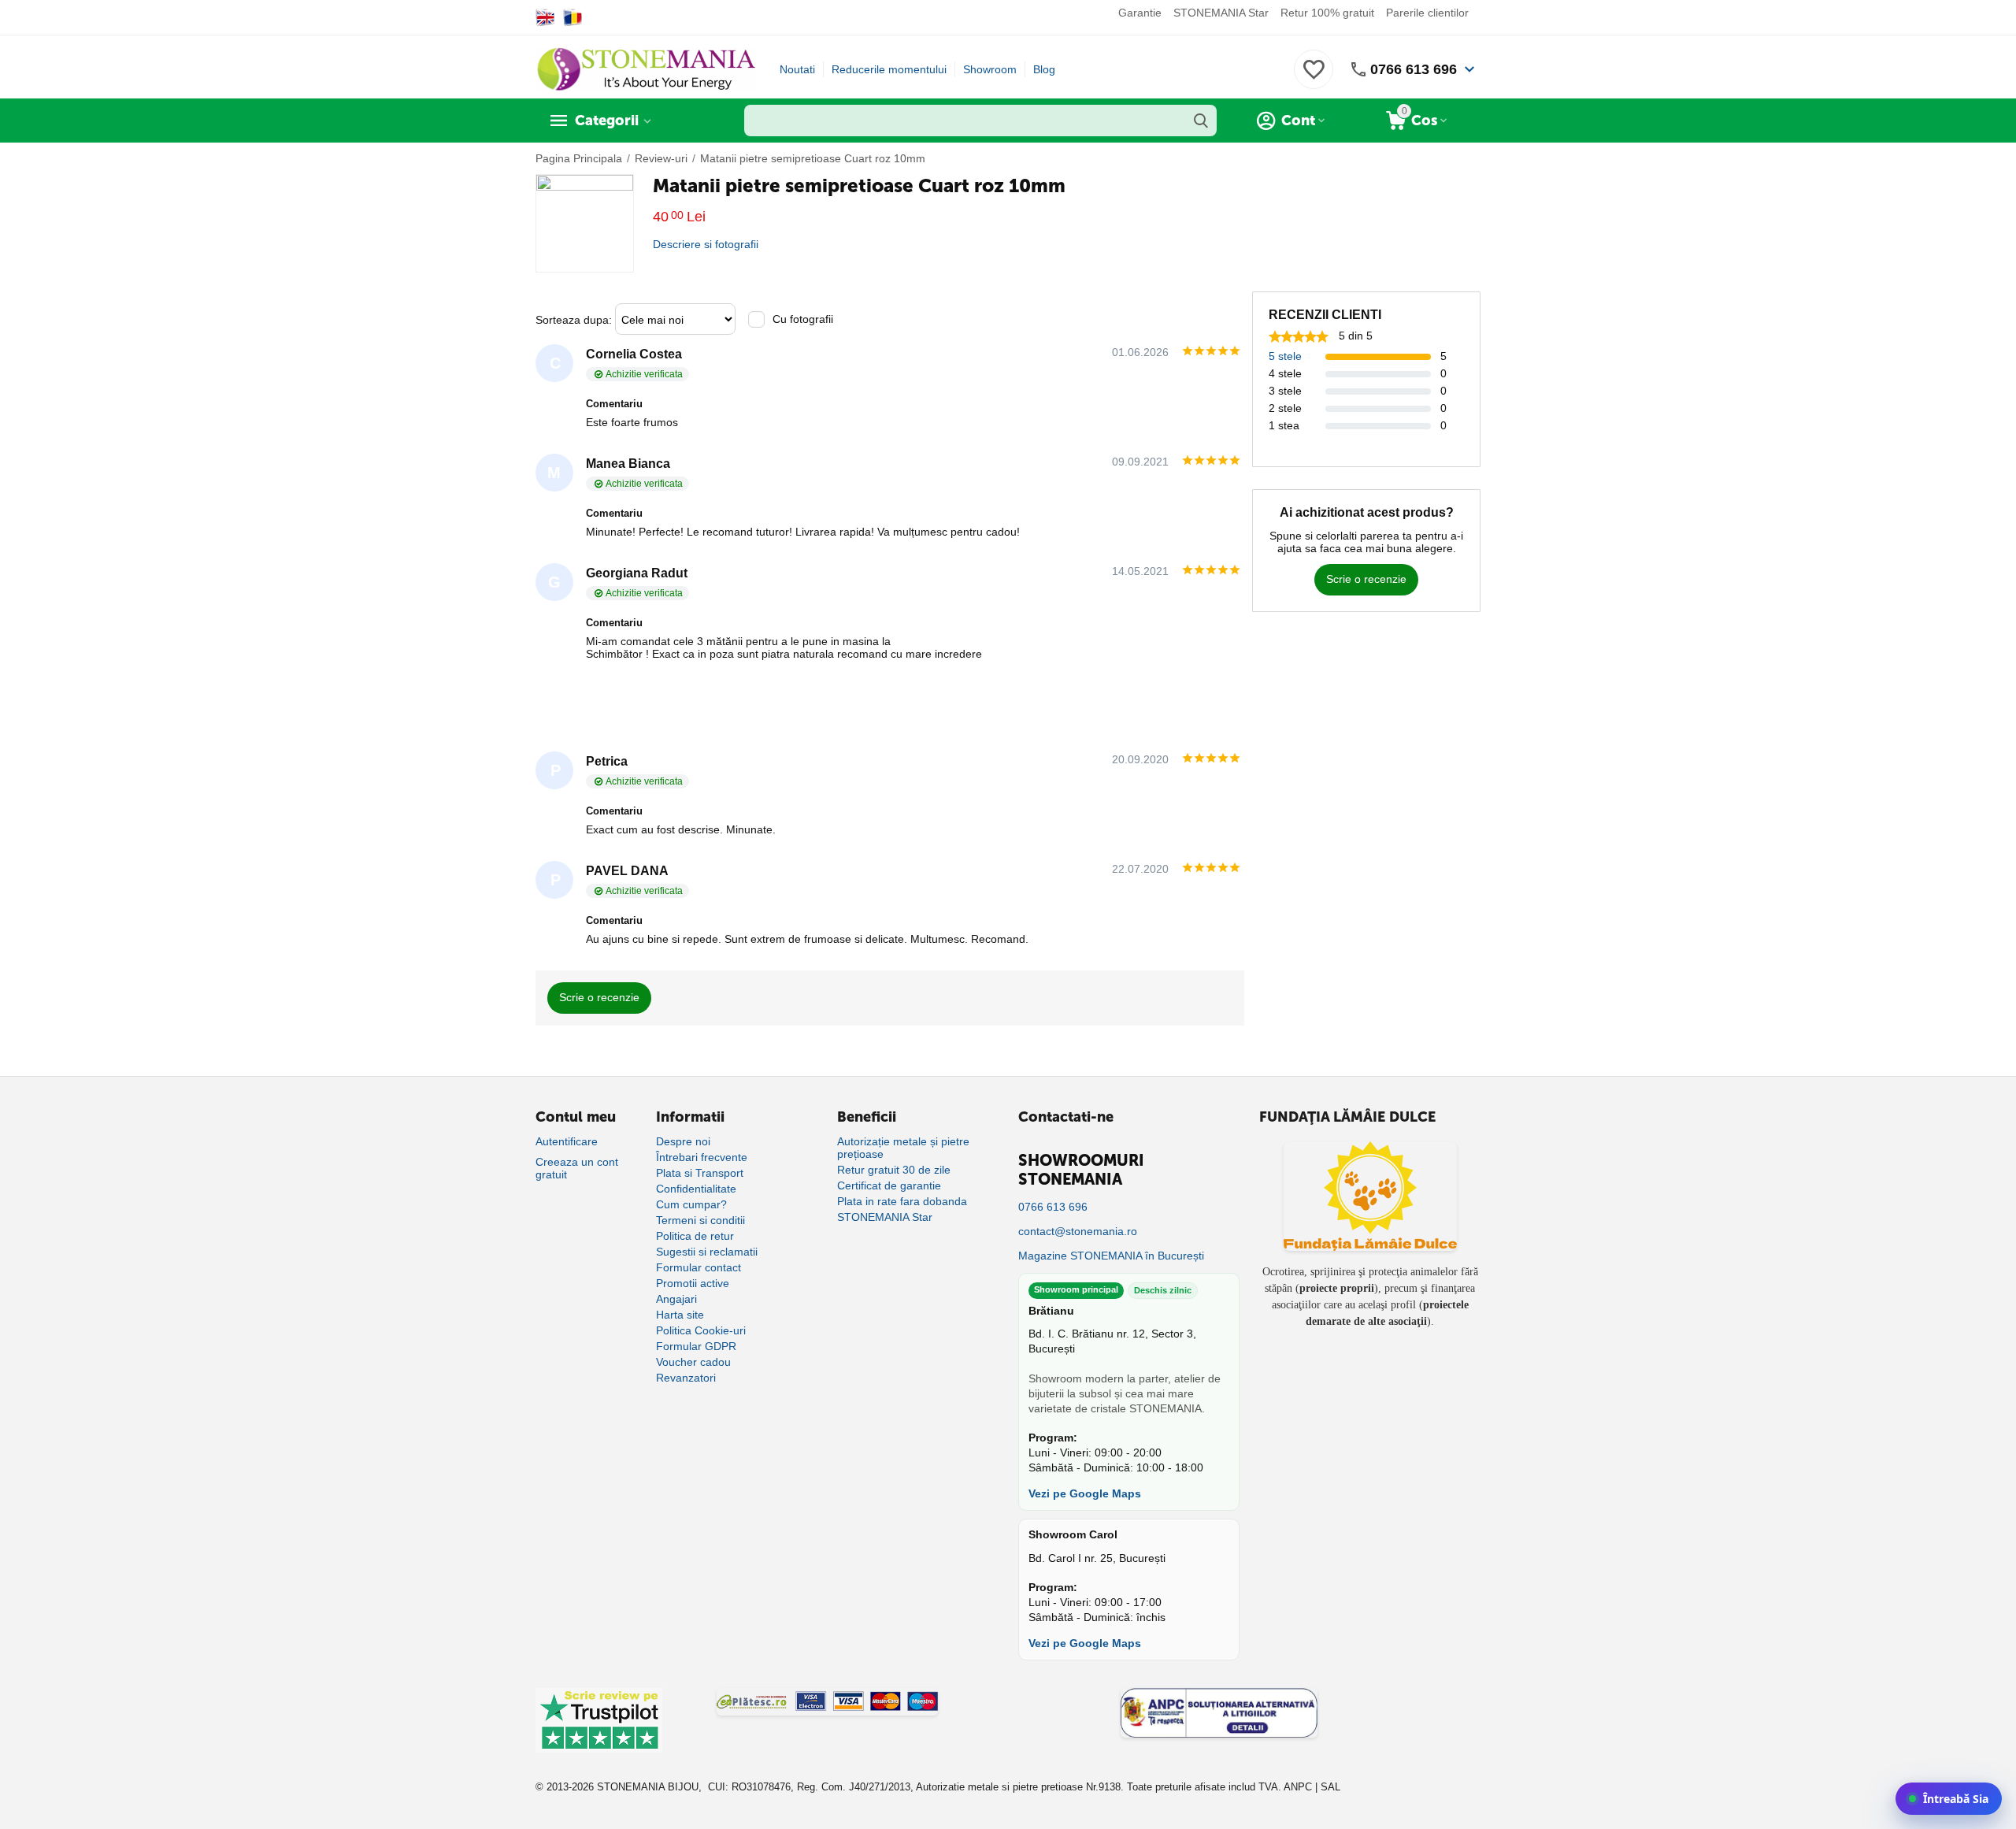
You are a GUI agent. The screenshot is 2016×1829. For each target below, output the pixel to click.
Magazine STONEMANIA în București (1111, 1256)
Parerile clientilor (1427, 13)
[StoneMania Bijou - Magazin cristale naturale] (646, 69)
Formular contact (699, 1267)
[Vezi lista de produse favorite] (1314, 78)
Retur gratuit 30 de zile (894, 1170)
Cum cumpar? (691, 1204)
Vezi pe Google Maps (1085, 1493)
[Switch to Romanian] (573, 17)
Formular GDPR (696, 1346)
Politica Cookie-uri (701, 1330)
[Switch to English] (545, 17)
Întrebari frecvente (702, 1157)
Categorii (607, 121)
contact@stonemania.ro (1078, 1231)
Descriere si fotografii (706, 244)
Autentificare (567, 1141)
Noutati (797, 69)
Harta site (680, 1315)
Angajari (676, 1299)
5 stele (1285, 356)
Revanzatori (686, 1378)
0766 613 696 (1414, 69)
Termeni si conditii (700, 1220)
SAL (1330, 1787)
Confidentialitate (696, 1189)
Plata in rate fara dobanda (902, 1201)
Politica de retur (695, 1236)
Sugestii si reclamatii (707, 1252)
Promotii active (693, 1283)
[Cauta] (1201, 121)
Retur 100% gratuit (1327, 13)
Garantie (1140, 13)
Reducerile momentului (889, 69)
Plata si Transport (700, 1173)
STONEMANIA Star (1221, 13)
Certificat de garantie (889, 1185)
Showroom (990, 69)
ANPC (1298, 1787)
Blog (1044, 69)
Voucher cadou (693, 1362)
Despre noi (683, 1141)
